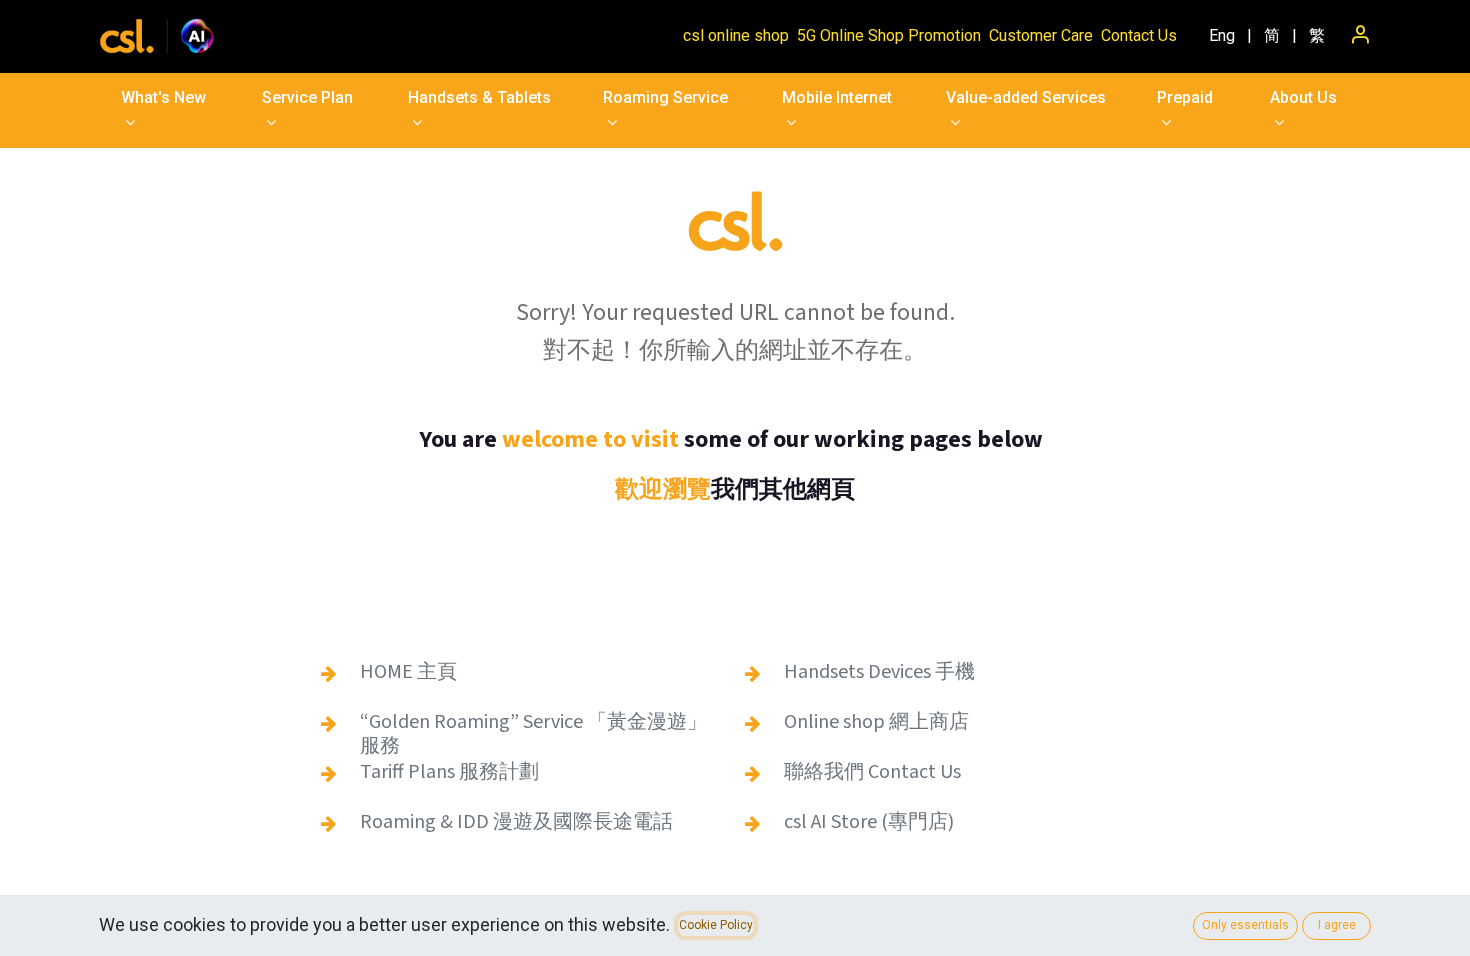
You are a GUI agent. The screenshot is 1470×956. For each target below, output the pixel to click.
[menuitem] (1222, 36)
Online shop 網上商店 (876, 722)
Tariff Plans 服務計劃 (449, 772)
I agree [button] (1337, 925)
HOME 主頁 (408, 672)
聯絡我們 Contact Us (872, 772)
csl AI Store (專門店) (869, 822)
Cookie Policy (716, 925)
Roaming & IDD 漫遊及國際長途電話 (516, 822)
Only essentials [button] (1245, 925)
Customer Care (1041, 35)
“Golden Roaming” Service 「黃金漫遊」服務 (533, 734)
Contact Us (1139, 35)
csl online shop (736, 35)
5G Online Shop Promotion (889, 35)
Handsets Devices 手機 (879, 672)
